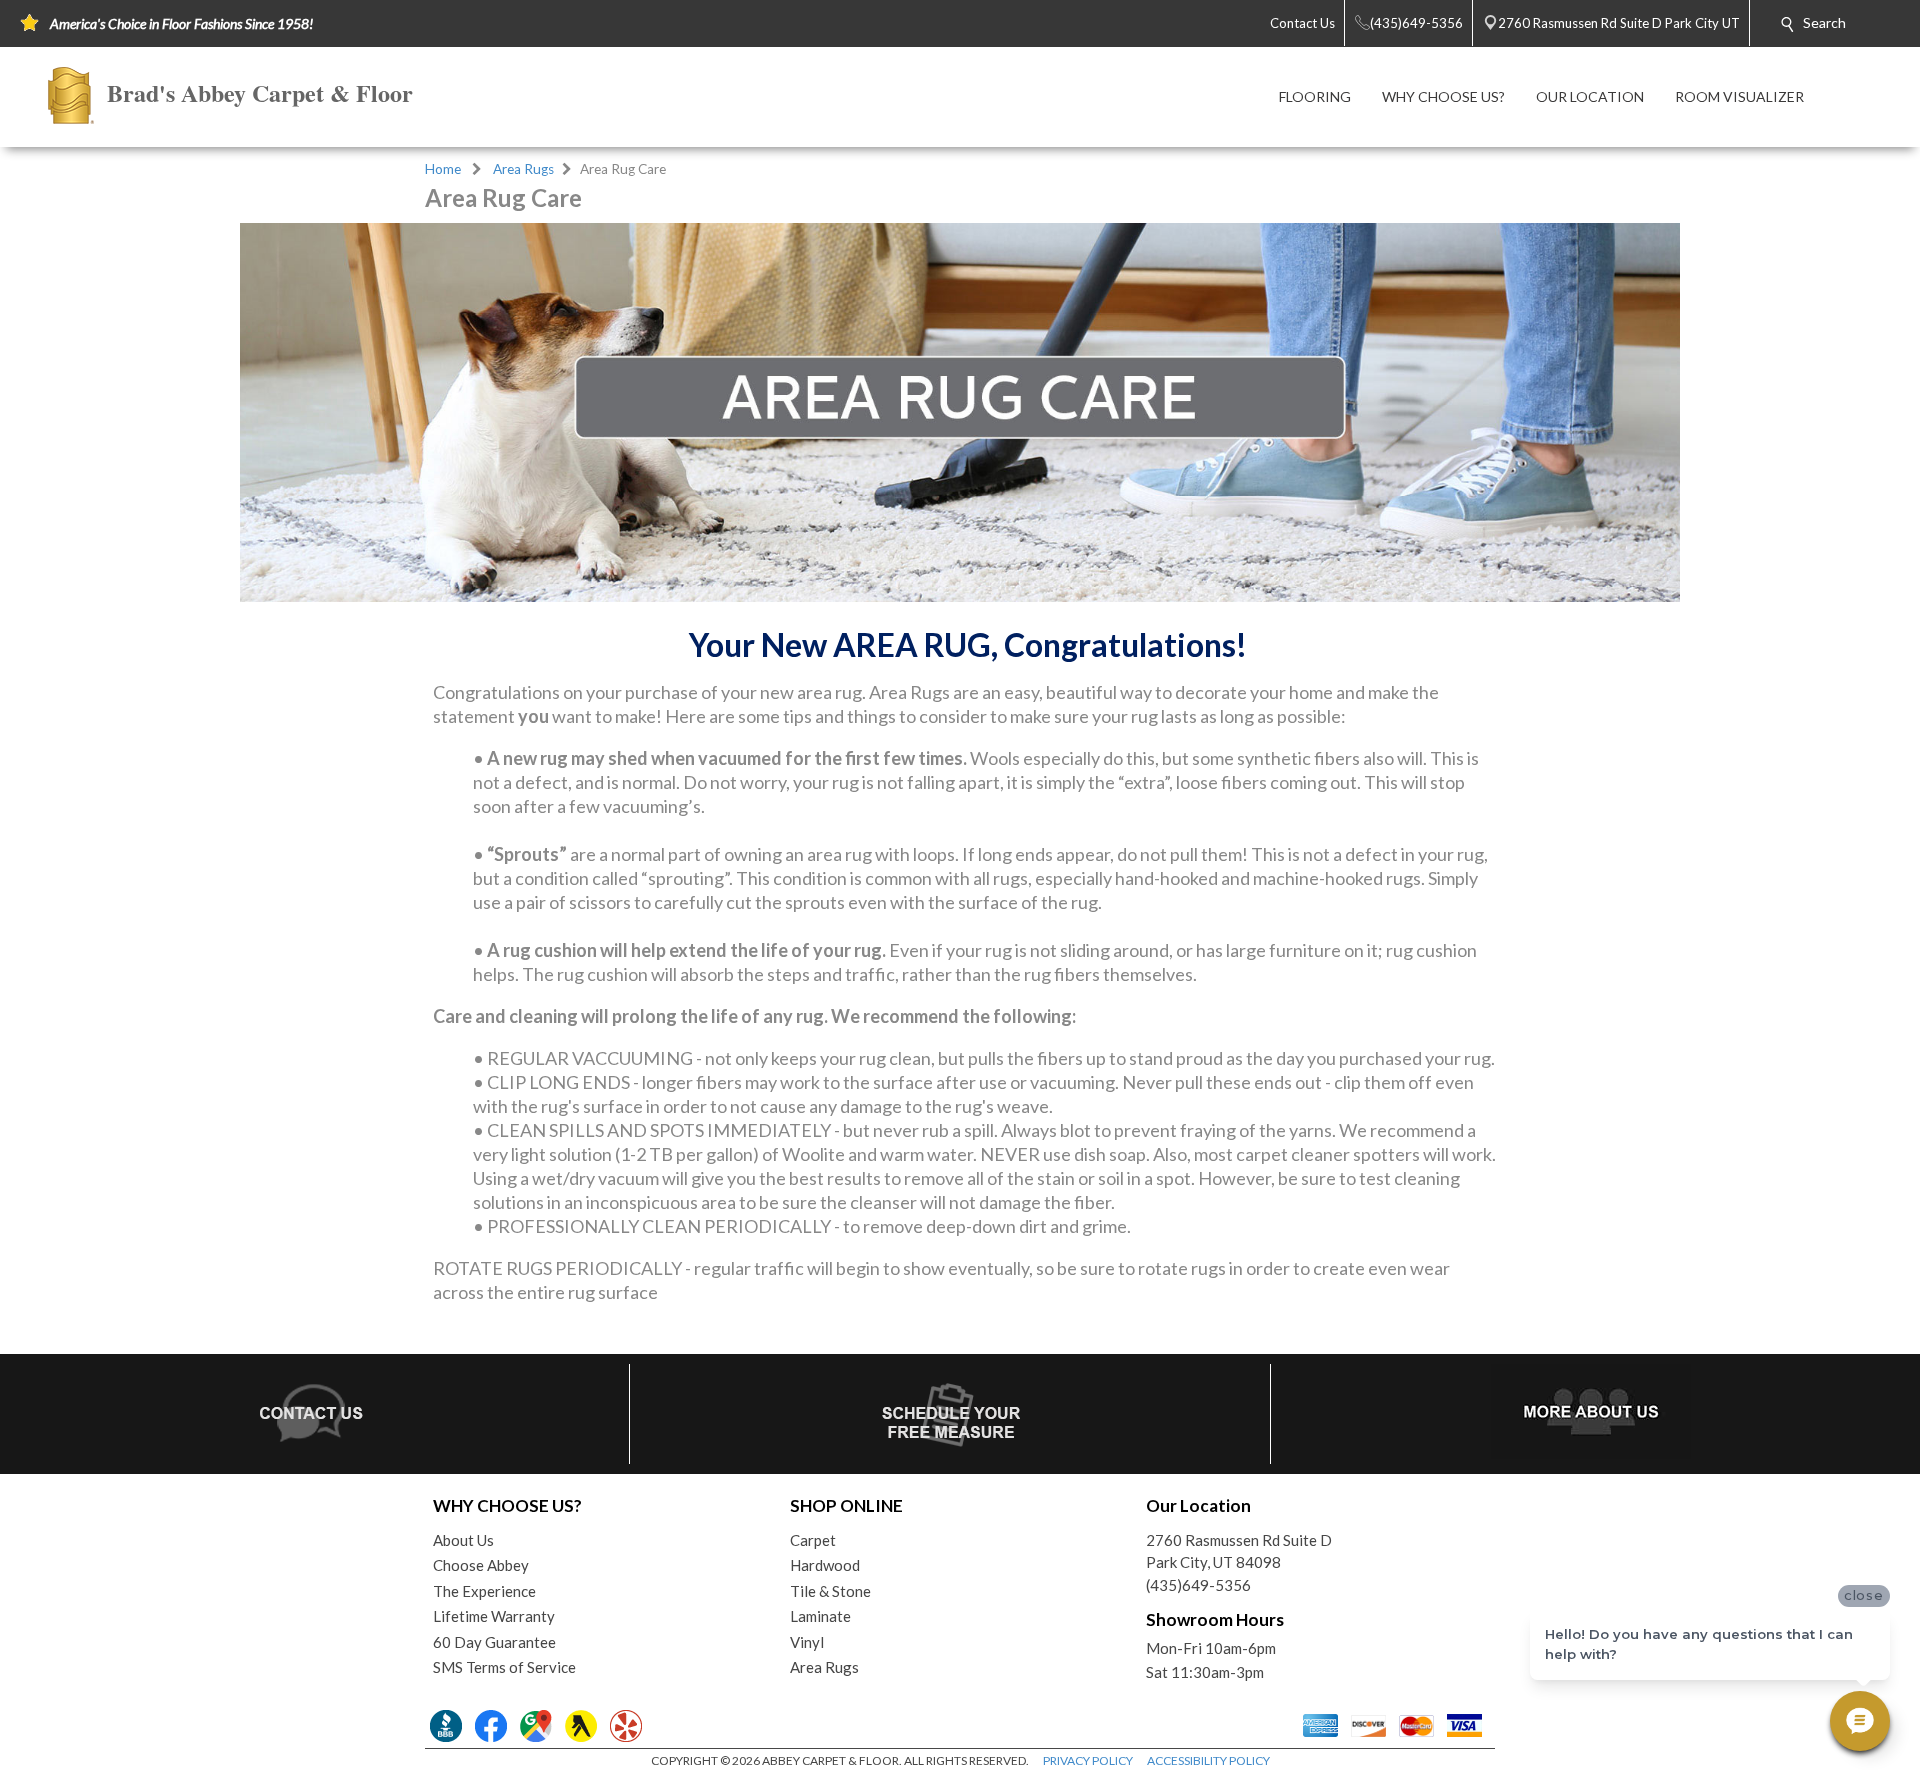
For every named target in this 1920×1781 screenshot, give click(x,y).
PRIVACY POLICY (1088, 1760)
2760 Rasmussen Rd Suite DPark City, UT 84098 (1239, 1551)
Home (443, 169)
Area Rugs (523, 169)
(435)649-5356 (1198, 1585)
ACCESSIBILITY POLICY (1208, 1760)
